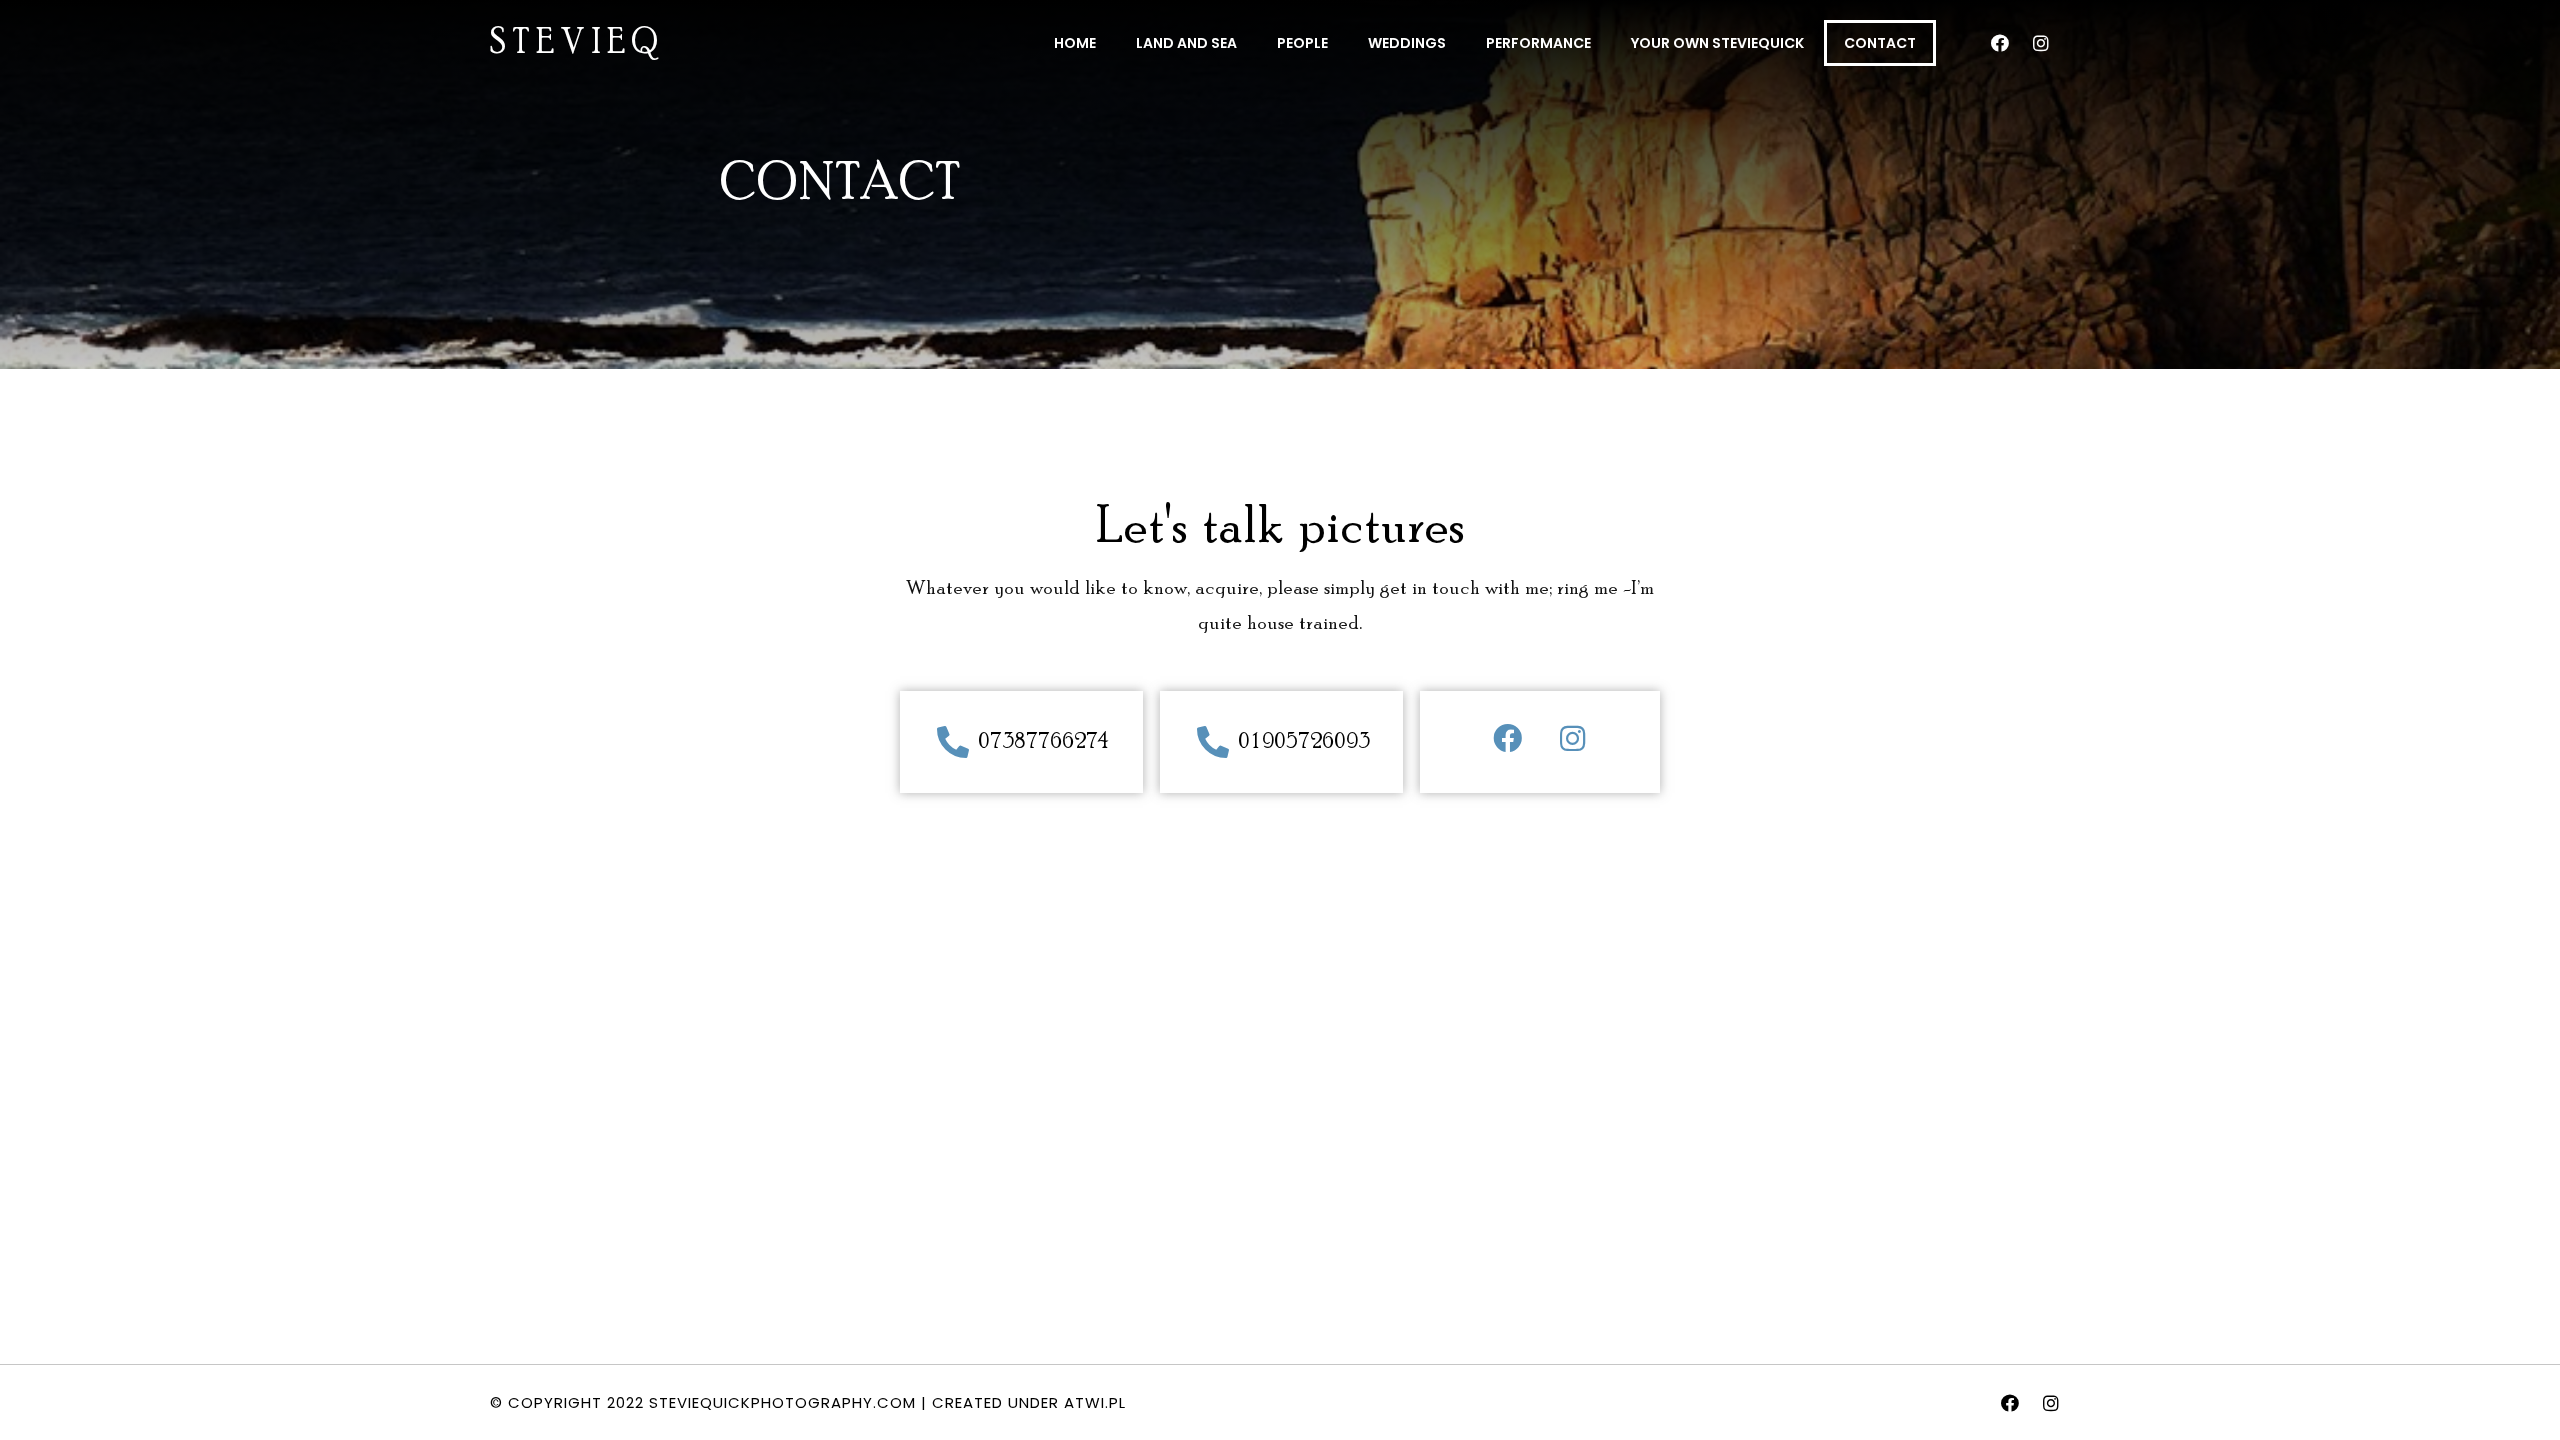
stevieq (577, 43)
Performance (1538, 43)
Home (1075, 43)
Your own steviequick (1717, 43)
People (1302, 43)
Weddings (1407, 43)
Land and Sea (1186, 43)
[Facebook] (2000, 43)
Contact (1880, 43)
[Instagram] (2041, 43)
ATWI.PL (1095, 1402)
